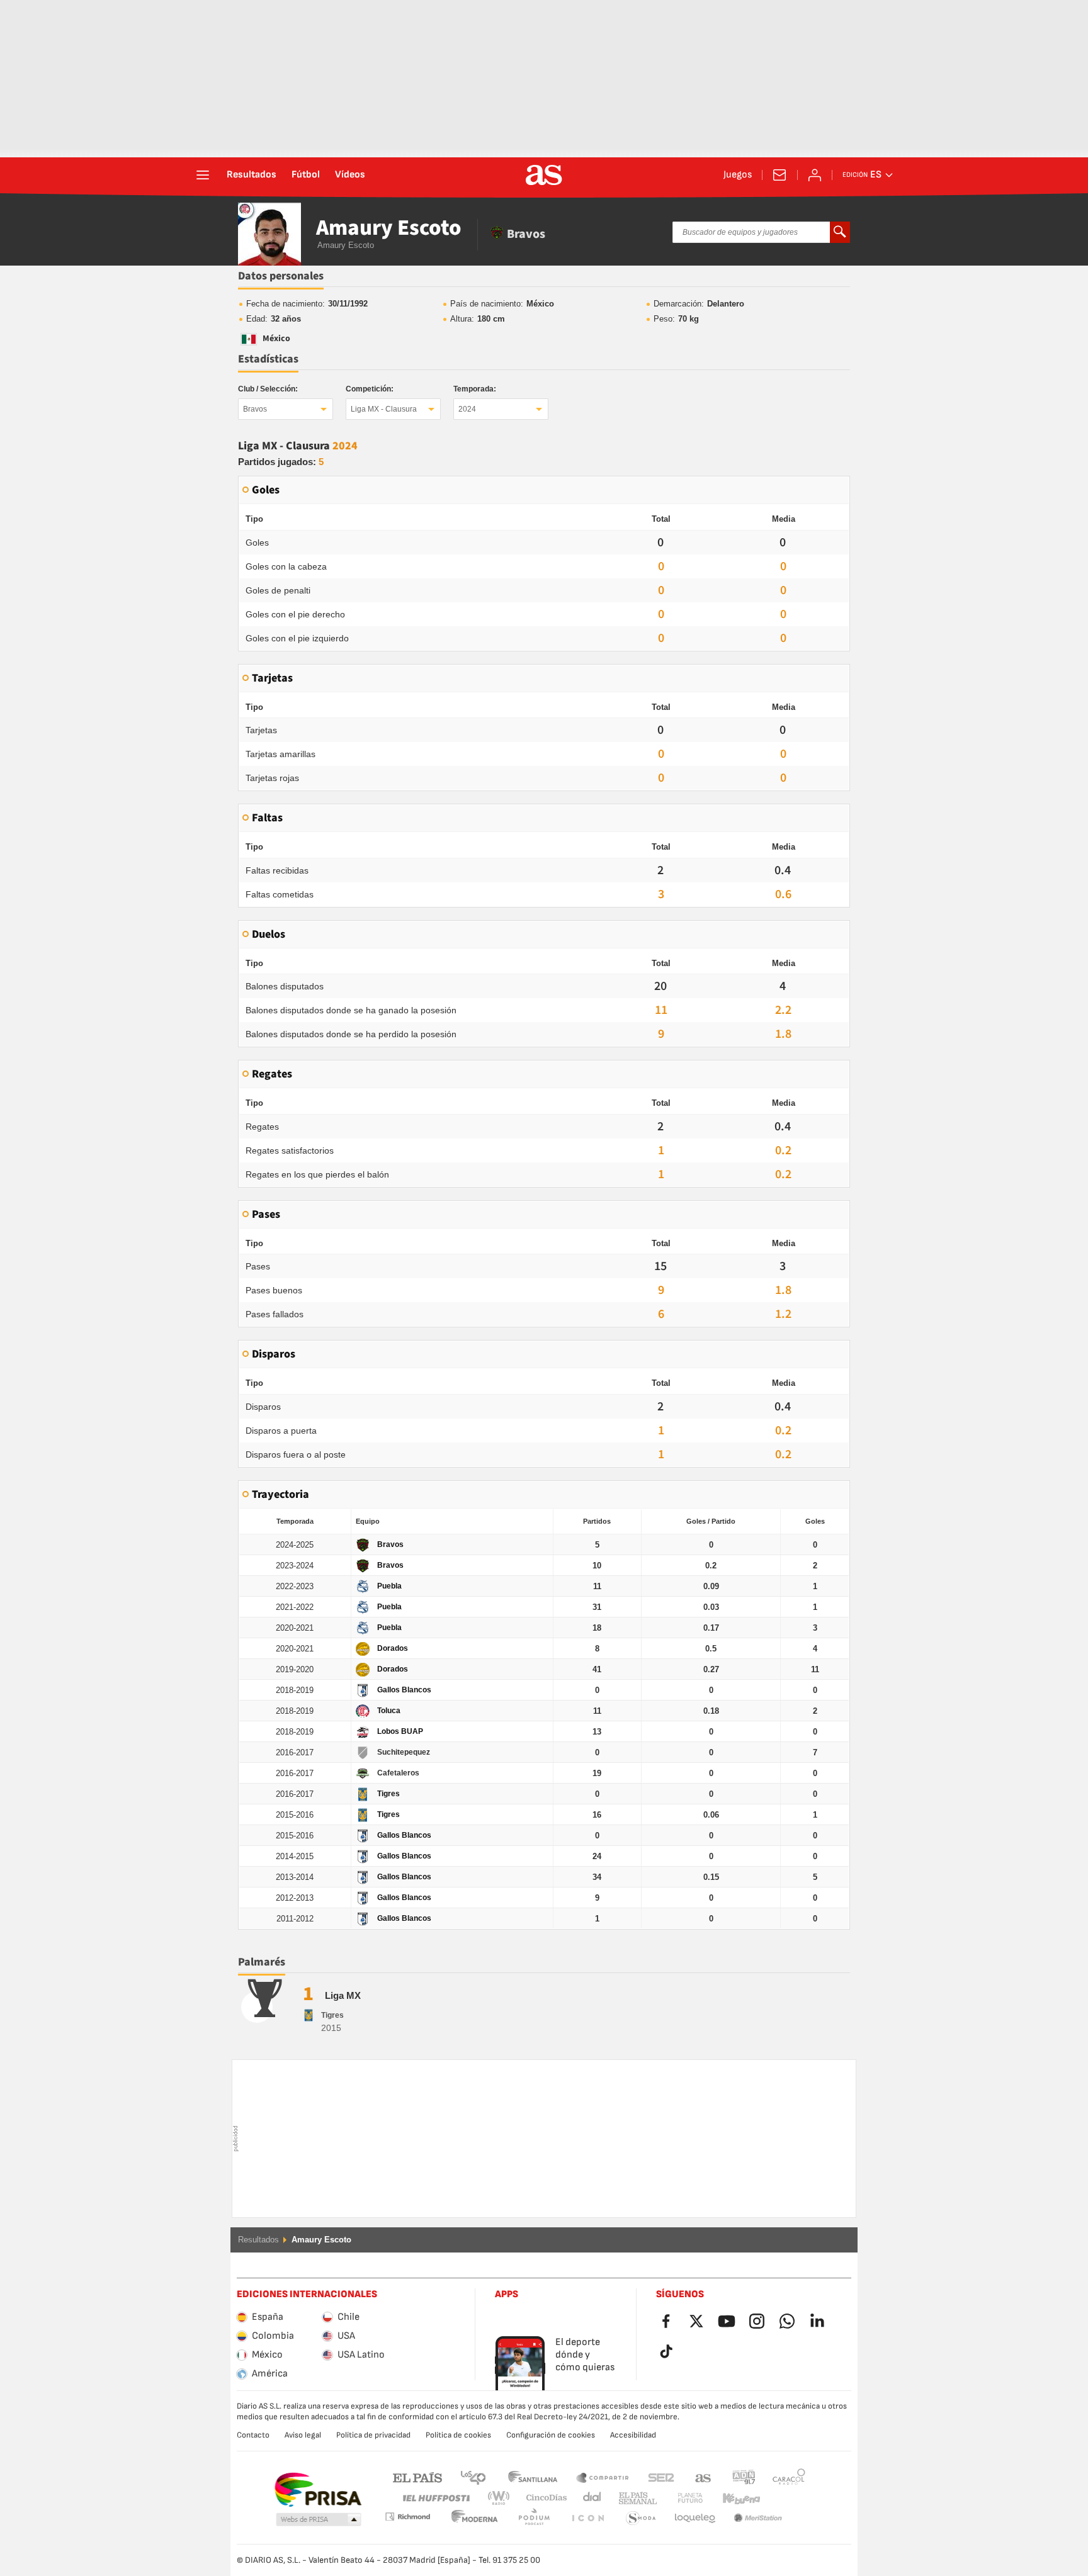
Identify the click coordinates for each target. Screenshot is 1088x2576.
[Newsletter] (779, 175)
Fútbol (306, 175)
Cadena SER (661, 2477)
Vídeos (350, 175)
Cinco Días (542, 2498)
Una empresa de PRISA (318, 2490)
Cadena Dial (590, 2498)
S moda (587, 2518)
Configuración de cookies (551, 2435)
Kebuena (734, 2498)
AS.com (703, 2477)
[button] (319, 2520)
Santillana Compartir (603, 2477)
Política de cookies (458, 2435)
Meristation (695, 2518)
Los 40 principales (473, 2477)
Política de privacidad (373, 2435)
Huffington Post (435, 2498)
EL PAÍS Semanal (635, 2498)
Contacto (253, 2435)
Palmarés (262, 1962)
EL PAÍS (417, 2477)
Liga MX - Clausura (384, 409)
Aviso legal (303, 2435)
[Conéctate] (815, 175)
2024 (467, 409)
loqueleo (641, 2518)
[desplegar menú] (203, 175)
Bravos (255, 409)
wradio (502, 2498)
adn (744, 2477)
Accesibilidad (633, 2435)
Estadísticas (268, 359)
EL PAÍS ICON (534, 2518)
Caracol (789, 2477)
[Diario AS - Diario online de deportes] (544, 175)
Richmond (785, 2498)
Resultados (252, 175)
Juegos (738, 175)
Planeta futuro (680, 2498)
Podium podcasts (475, 2518)
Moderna (407, 2517)
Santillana (532, 2477)
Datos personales (281, 276)
